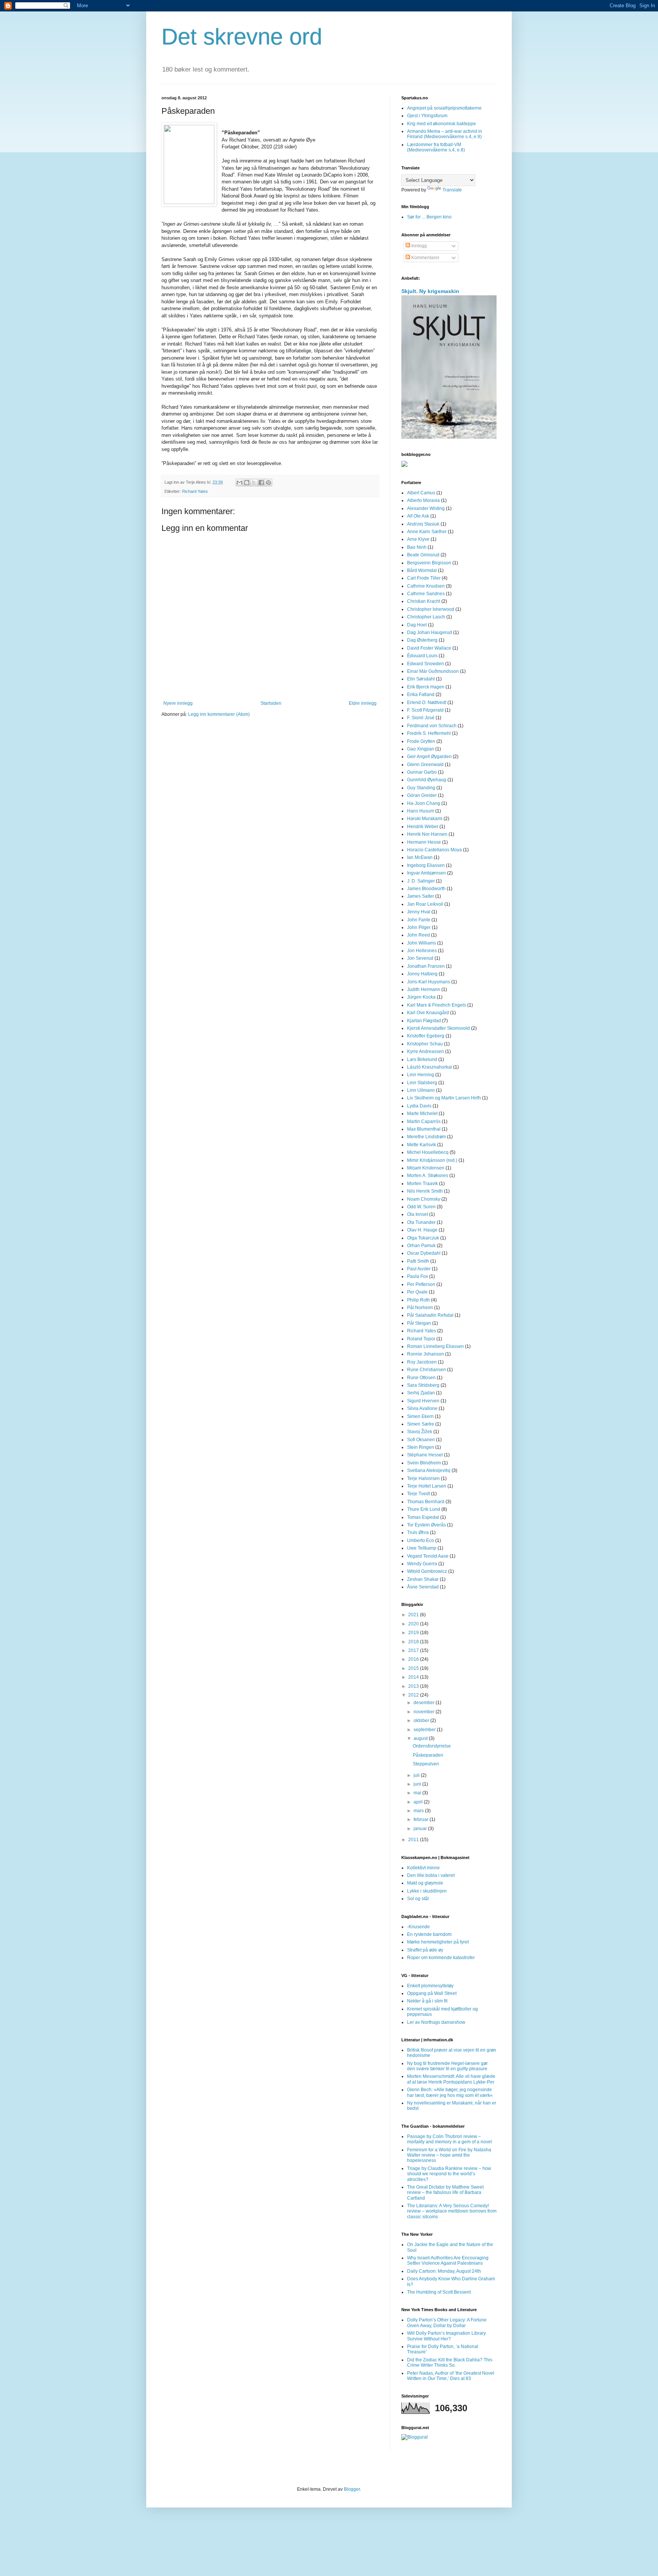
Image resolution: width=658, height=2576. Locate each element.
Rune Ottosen (421, 1378)
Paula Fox (418, 1276)
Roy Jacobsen (422, 1362)
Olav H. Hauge (422, 1230)
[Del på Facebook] (261, 483)
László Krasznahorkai (430, 1067)
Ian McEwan (420, 857)
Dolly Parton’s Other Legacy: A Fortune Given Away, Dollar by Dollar (447, 2323)
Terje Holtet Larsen (427, 1486)
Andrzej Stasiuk (423, 524)
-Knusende (418, 1927)
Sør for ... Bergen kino (429, 217)
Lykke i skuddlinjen (427, 1891)
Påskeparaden (428, 1755)
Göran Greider (422, 795)
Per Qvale (417, 1292)
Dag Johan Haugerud (430, 632)
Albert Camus (421, 493)
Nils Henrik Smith (425, 1191)
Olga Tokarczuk (423, 1238)
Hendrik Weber (423, 827)
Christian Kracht (424, 601)
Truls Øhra (418, 1533)
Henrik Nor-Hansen (427, 834)
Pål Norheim (420, 1308)
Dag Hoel (417, 625)
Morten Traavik (422, 1184)
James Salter (421, 896)
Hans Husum (421, 811)
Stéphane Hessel (425, 1455)
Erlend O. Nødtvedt (427, 703)
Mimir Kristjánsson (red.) (432, 1160)
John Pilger (419, 927)
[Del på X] (254, 483)
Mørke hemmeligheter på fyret (438, 1942)
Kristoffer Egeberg (426, 1036)
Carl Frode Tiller (424, 578)
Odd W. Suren (421, 1207)
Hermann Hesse (424, 842)
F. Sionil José (421, 718)
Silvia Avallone (422, 1408)
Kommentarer (425, 258)
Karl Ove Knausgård (428, 1013)
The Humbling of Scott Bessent (439, 2292)
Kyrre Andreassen (426, 1051)
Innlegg (418, 246)
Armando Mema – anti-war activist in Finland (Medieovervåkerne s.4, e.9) (445, 134)
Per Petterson (421, 1284)
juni (418, 1784)
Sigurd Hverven (423, 1401)
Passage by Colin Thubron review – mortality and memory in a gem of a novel (450, 2139)
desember (425, 1703)
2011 (414, 1840)
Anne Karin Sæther (427, 532)
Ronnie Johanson (426, 1354)
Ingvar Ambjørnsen (426, 873)
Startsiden (271, 703)
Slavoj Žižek (420, 1432)
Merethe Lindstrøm (426, 1137)
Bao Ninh (417, 547)
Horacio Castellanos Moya (434, 850)
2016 (414, 1659)
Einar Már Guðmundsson (433, 671)
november (425, 1712)
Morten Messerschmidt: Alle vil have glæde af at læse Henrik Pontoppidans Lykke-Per (451, 2079)
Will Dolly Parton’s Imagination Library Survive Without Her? (446, 2336)
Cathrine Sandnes (426, 594)
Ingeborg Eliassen (426, 865)
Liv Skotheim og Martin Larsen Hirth (444, 1098)
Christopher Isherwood (431, 609)
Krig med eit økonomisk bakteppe (442, 124)
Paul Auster (419, 1269)
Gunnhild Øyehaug (427, 780)
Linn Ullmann (421, 1090)
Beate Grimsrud (423, 555)
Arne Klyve (418, 539)
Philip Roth (418, 1300)
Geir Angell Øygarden (429, 757)
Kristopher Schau (425, 1044)
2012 (414, 1695)
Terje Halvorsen (423, 1478)
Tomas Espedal (423, 1517)
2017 (414, 1650)
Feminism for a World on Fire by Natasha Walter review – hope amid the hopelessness (449, 2155)
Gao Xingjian (421, 749)
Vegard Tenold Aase (428, 1556)
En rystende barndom (429, 1934)
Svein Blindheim (424, 1463)
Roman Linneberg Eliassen (435, 1346)
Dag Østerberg (422, 640)
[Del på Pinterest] (268, 483)
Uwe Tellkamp (422, 1548)
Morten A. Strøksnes (428, 1176)
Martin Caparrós (424, 1122)
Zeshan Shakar (423, 1579)
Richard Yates (195, 491)
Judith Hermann (424, 989)
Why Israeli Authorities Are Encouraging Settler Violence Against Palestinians (448, 2261)
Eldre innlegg (363, 703)
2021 (414, 1615)
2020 (414, 1624)
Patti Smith (418, 1261)
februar (422, 1819)
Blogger (352, 2489)
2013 (414, 1686)
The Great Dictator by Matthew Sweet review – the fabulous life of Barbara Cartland (445, 2193)
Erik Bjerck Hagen (426, 687)
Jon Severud (420, 958)
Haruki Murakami (425, 819)
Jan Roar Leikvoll (425, 904)
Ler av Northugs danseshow (436, 2022)
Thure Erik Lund (424, 1509)
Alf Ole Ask (418, 516)
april (419, 1802)
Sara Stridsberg (423, 1385)
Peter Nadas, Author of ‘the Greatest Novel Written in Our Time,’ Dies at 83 (451, 2376)
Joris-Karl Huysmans (429, 982)
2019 (414, 1633)
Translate (452, 190)
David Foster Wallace (429, 648)
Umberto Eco (421, 1541)
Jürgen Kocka (421, 997)
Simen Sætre (421, 1424)
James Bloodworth (426, 889)
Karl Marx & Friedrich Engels (437, 1005)
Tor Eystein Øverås (426, 1525)
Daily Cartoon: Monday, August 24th (444, 2271)
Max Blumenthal (424, 1129)
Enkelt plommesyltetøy (430, 1986)
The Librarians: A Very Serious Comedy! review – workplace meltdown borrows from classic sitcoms (452, 2211)
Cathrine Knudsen (426, 586)
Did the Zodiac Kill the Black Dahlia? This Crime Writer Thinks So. (450, 2363)
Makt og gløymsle (425, 1883)
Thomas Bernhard (426, 1502)
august (421, 1738)
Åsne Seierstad (423, 1587)
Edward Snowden (426, 664)
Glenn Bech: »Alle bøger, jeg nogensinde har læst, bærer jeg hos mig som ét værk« (450, 2092)
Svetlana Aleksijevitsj (429, 1470)
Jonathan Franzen (426, 966)
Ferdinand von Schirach (432, 726)
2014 (414, 1677)
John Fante (419, 920)
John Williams (422, 943)
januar (421, 1829)
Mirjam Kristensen (426, 1168)
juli (417, 1775)
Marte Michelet (422, 1114)
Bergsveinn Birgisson (429, 563)
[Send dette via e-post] (240, 483)
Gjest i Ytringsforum (427, 116)
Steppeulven (426, 1764)
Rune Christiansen (426, 1370)
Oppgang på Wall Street (432, 1993)
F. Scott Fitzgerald (425, 710)
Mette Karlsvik (422, 1145)
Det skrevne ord (242, 37)
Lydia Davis (419, 1106)
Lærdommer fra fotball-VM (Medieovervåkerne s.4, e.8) (436, 147)
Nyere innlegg (178, 703)
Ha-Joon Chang (424, 803)
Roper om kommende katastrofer (441, 1958)
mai (418, 1793)
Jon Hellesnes (422, 951)
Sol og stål (418, 1899)
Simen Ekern (420, 1416)
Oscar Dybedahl (424, 1253)
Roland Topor (421, 1339)
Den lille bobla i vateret (431, 1875)
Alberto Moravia (423, 500)
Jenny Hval (419, 912)
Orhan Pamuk (421, 1246)
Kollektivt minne (423, 1868)
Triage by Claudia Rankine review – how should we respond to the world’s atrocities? (449, 2174)
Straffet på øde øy (425, 1950)
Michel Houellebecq (428, 1152)
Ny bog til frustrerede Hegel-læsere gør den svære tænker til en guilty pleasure (447, 2066)
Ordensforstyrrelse (432, 1746)
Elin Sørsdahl (421, 679)
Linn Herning (421, 1075)
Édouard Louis (422, 656)
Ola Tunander (421, 1222)
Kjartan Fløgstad (424, 1021)
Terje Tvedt (418, 1494)
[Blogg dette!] (247, 483)
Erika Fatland (421, 695)
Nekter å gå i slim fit (427, 2001)
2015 (414, 1668)
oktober (422, 1721)
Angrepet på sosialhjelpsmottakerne (444, 108)
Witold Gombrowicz (427, 1571)
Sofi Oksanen (421, 1440)
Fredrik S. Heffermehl (429, 733)
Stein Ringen (421, 1447)
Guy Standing (421, 788)
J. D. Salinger (421, 881)
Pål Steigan (419, 1323)
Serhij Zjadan (421, 1393)
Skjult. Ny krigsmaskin (430, 291)
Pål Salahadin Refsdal (430, 1315)
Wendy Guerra (422, 1564)
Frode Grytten (421, 741)
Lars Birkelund (422, 1059)
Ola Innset (418, 1214)
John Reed (418, 935)
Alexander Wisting (426, 508)
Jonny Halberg (422, 974)
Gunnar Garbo (422, 772)
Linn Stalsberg (422, 1083)
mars (419, 1811)
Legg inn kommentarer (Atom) (219, 714)
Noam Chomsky (424, 1199)
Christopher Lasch (426, 617)
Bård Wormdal (422, 570)
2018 (414, 1642)
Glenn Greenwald (425, 765)
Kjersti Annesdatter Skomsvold (438, 1028)
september (425, 1730)
